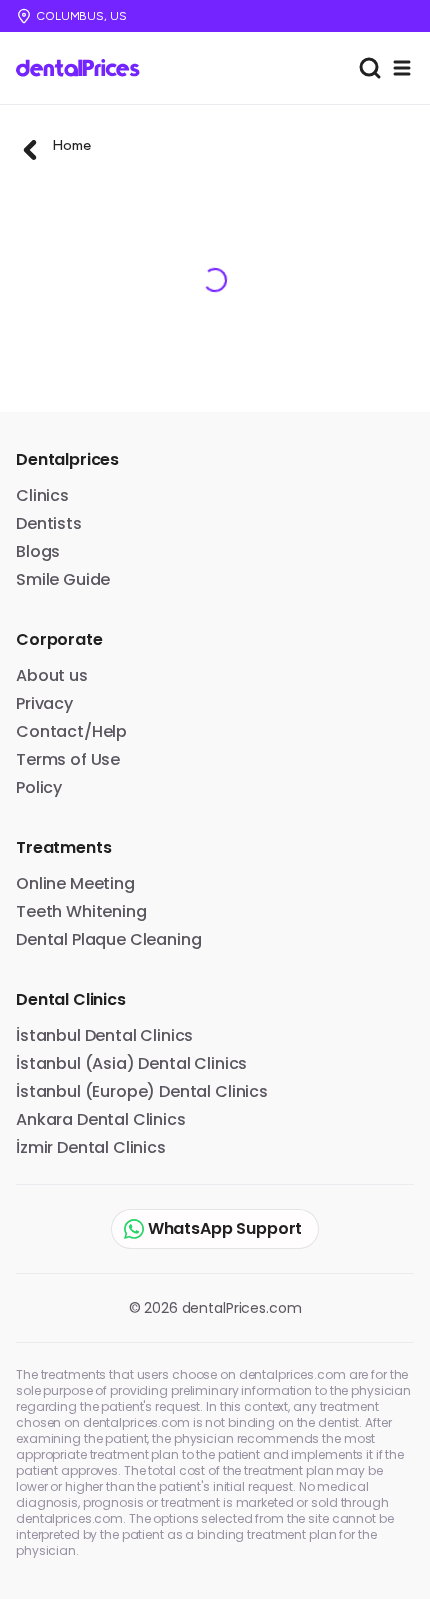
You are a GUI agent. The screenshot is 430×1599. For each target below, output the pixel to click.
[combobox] (370, 68)
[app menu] (402, 68)
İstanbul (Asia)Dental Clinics (131, 1063)
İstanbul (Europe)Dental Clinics (142, 1091)
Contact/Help (71, 731)
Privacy (44, 703)
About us (52, 675)
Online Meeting (75, 883)
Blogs (38, 551)
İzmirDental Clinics (91, 1147)
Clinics (42, 495)
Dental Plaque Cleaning (108, 939)
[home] (85, 68)
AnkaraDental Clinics (101, 1119)
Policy (39, 787)
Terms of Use (68, 759)
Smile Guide (63, 579)
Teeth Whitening (81, 911)
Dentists (49, 523)
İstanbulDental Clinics (104, 1035)
